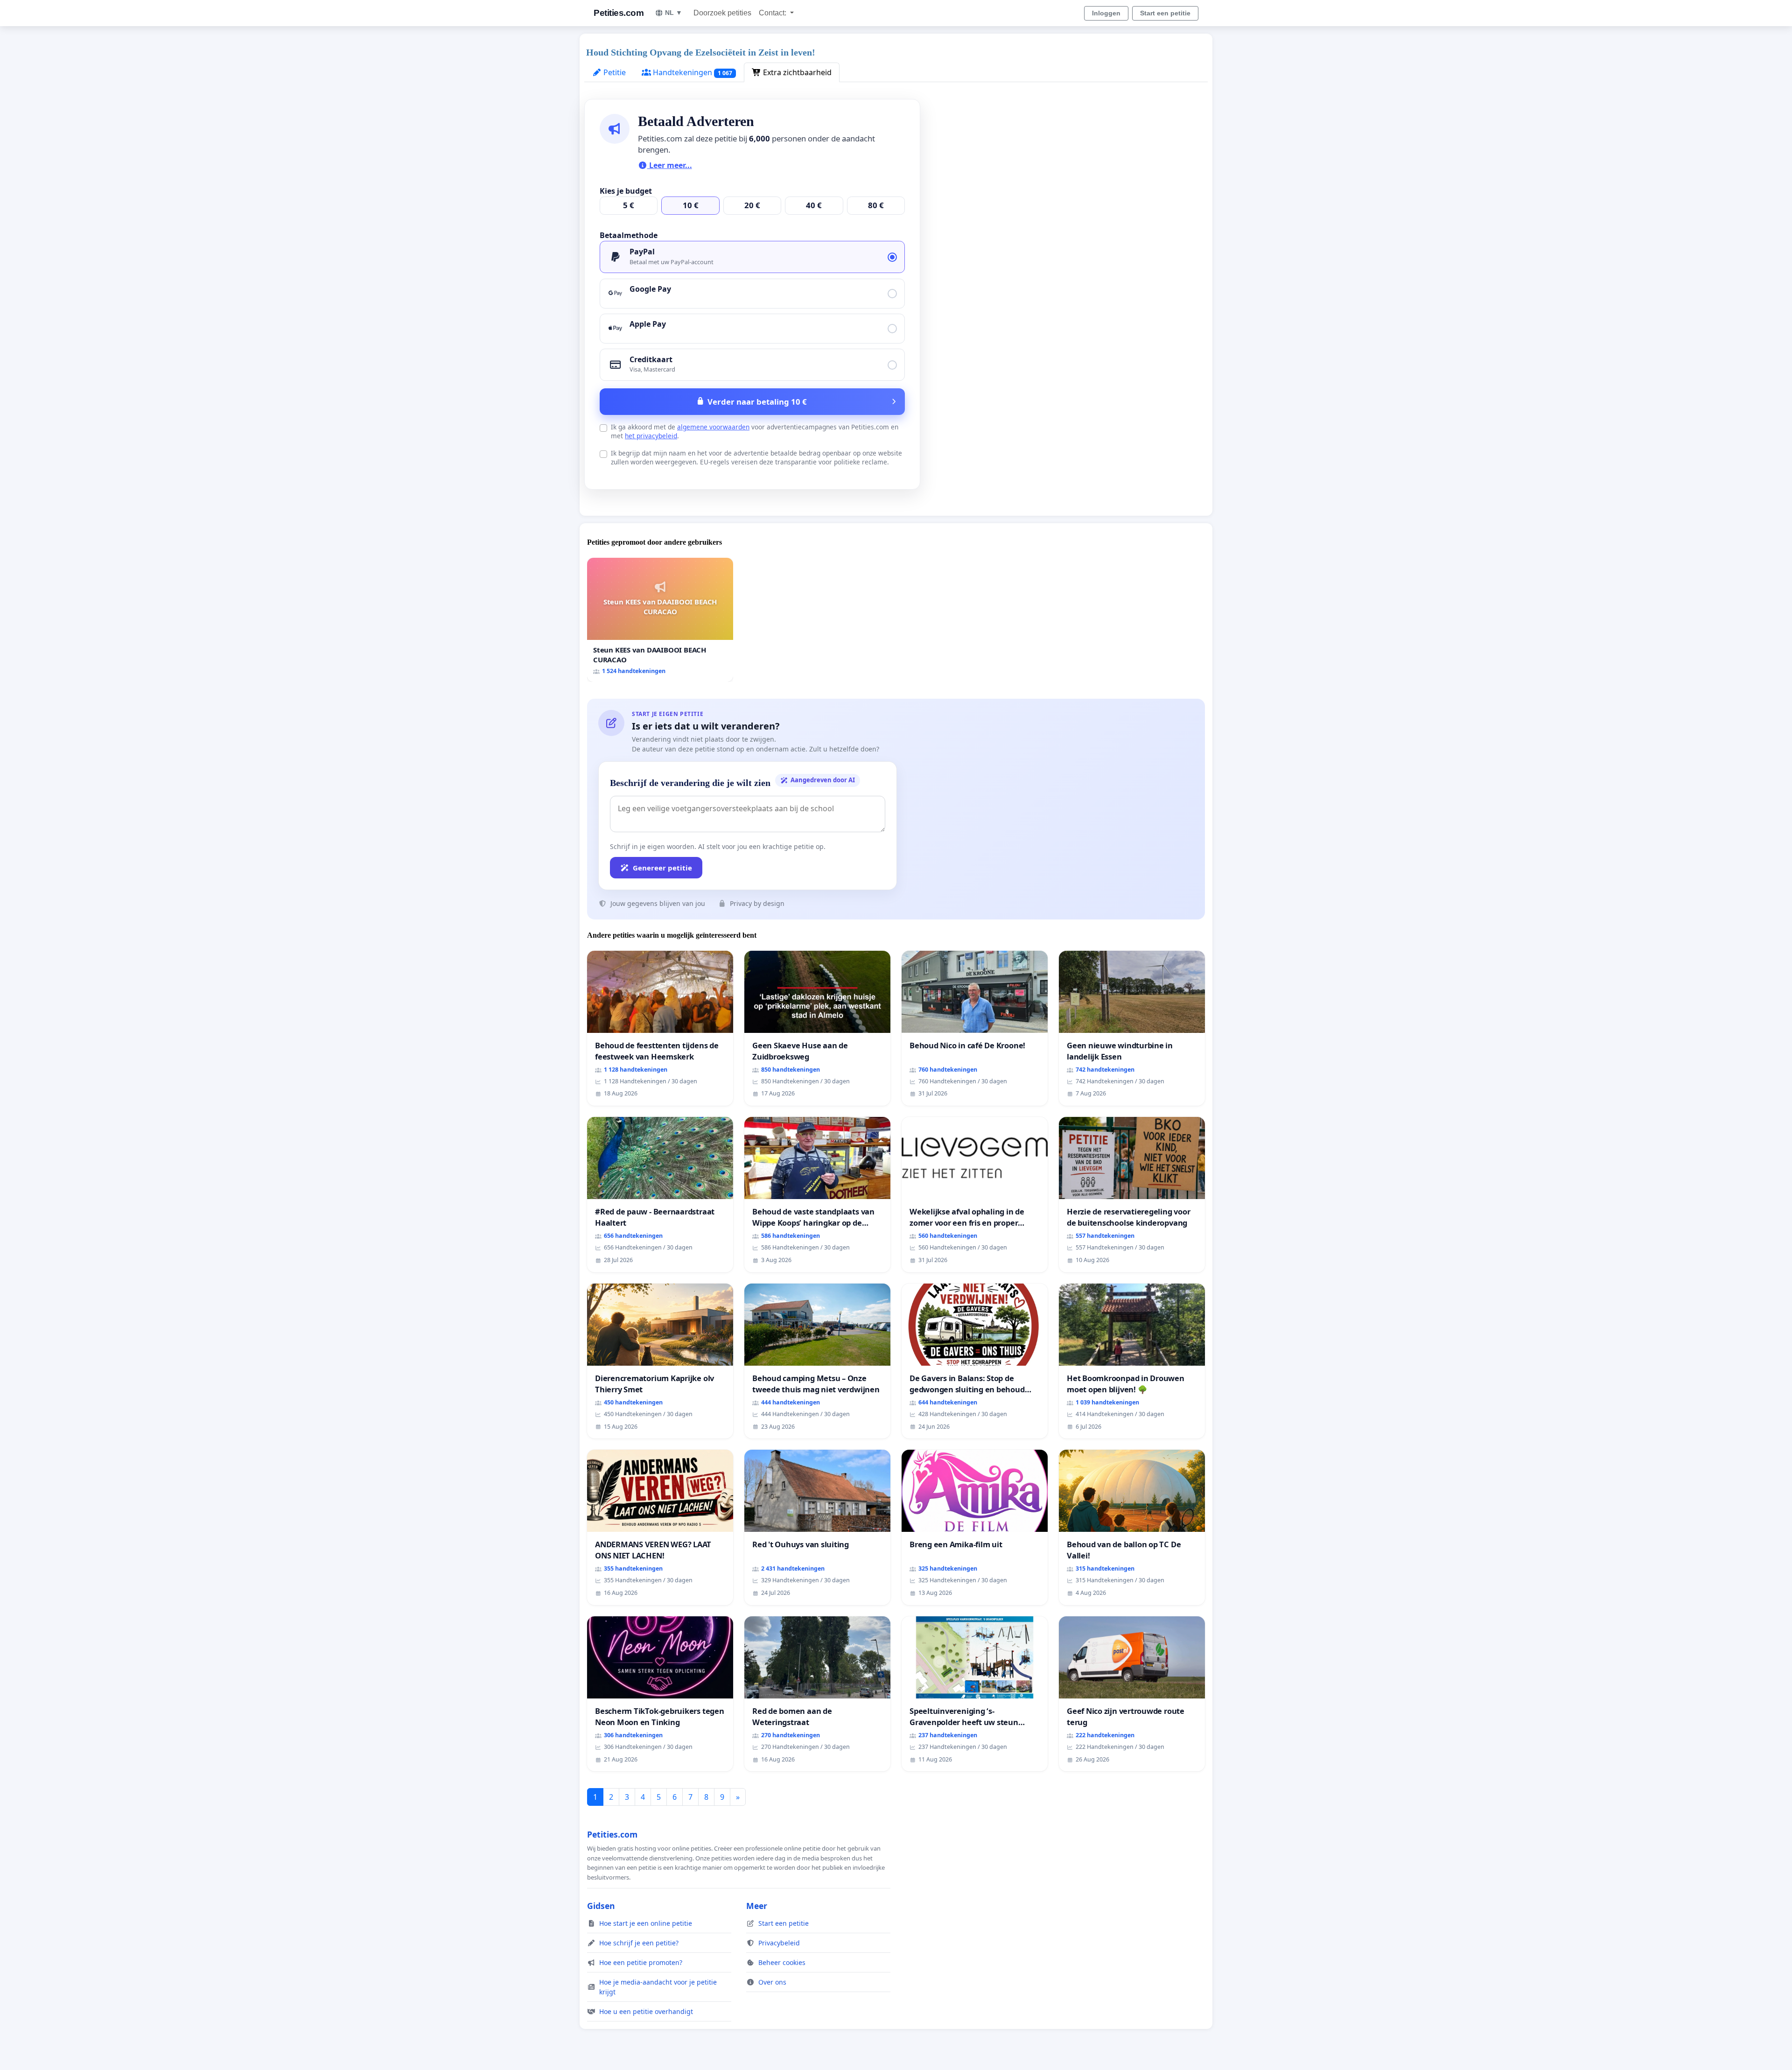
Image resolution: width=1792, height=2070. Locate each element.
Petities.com (619, 13)
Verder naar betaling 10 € (757, 402)
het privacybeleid (651, 436)
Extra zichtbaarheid (796, 72)
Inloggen (1106, 13)
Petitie (614, 72)
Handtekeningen (692, 72)
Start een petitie (1165, 13)
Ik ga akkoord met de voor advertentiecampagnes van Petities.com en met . (755, 431)
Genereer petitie (662, 868)
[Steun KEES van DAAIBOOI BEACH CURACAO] (660, 620)
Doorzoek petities (722, 13)
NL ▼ (674, 13)
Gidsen (601, 1906)
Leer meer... (670, 165)
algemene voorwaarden (713, 427)
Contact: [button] (773, 13)
